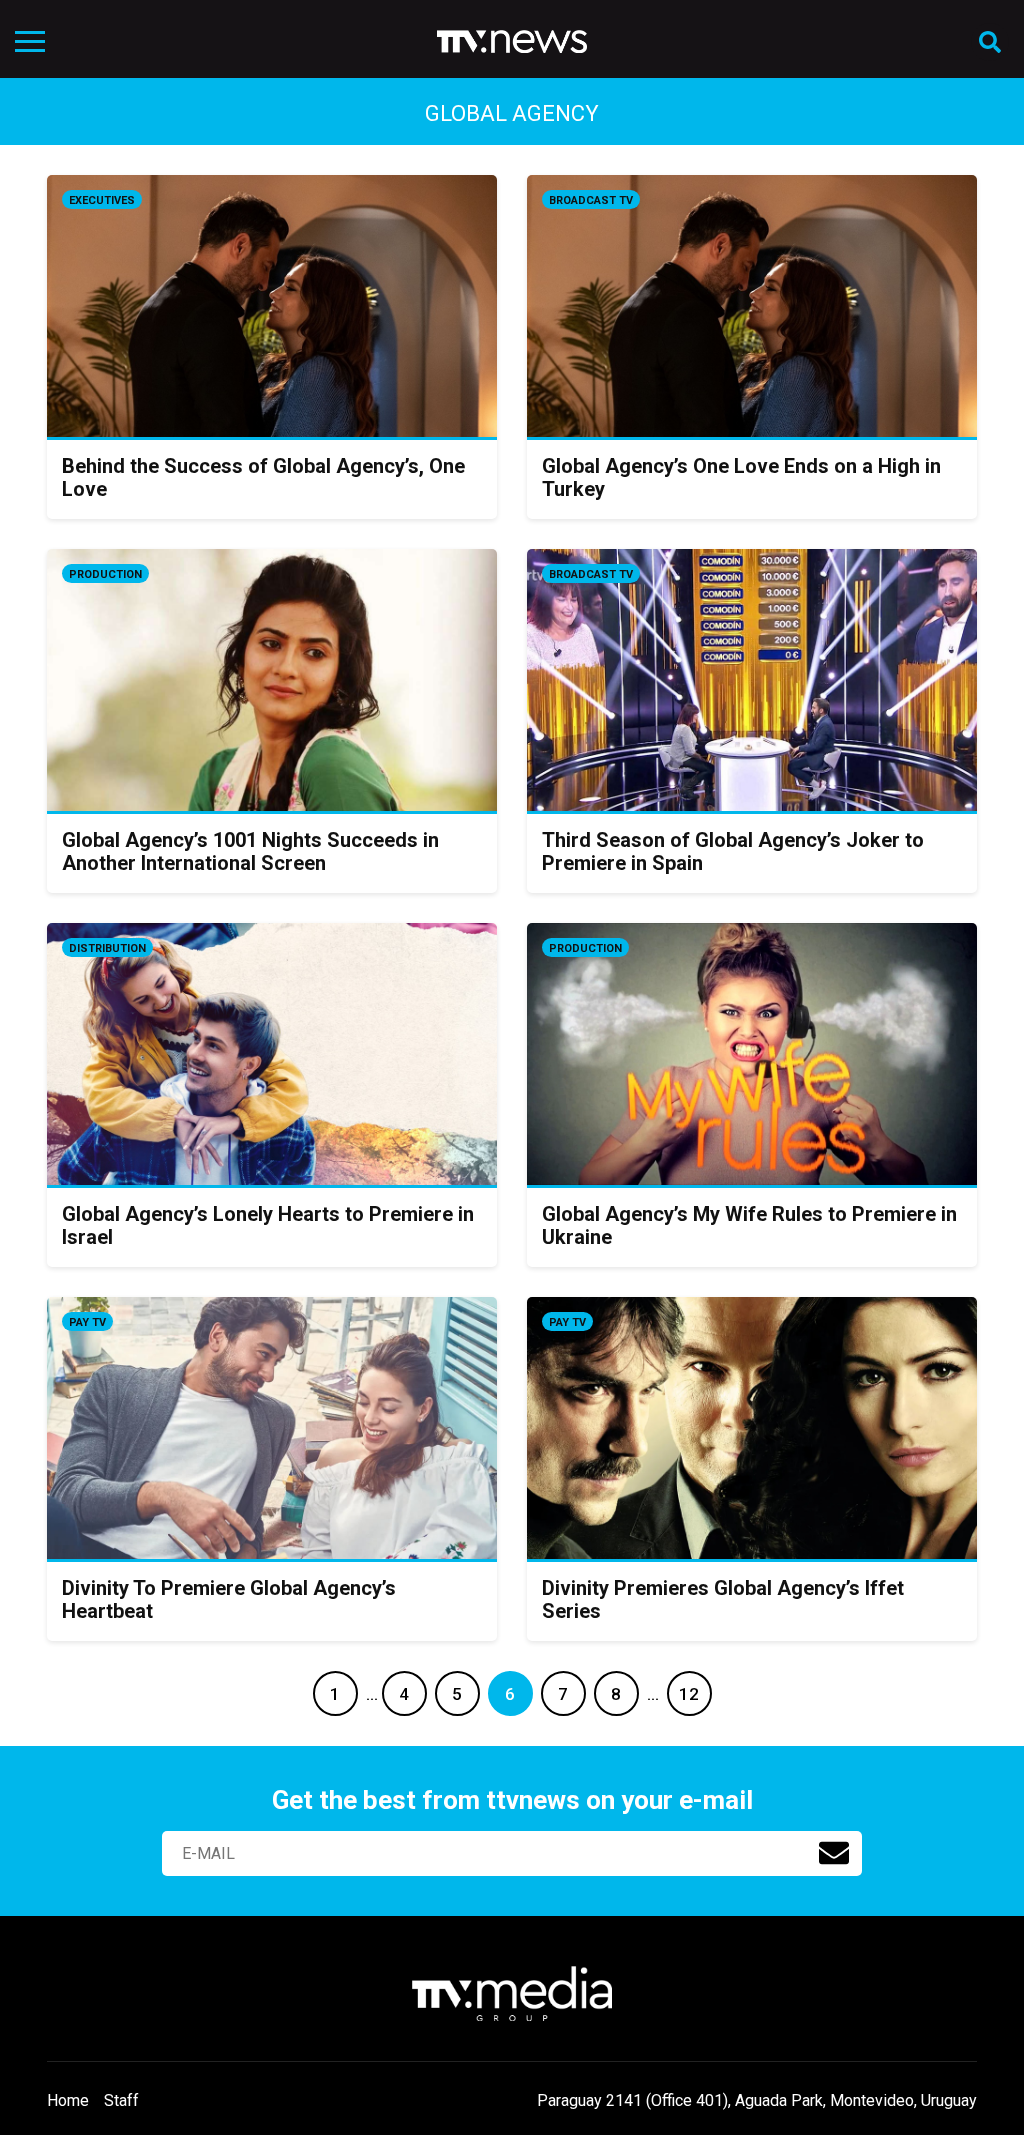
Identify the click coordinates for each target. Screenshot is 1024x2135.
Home (68, 2100)
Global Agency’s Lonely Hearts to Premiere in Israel (268, 1225)
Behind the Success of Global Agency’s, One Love (263, 477)
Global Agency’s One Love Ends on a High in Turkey (741, 477)
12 (689, 1694)
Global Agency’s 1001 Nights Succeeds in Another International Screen (250, 851)
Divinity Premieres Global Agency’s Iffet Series (723, 1599)
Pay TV (87, 1322)
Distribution (107, 948)
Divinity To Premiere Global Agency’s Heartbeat (229, 1599)
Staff (121, 2100)
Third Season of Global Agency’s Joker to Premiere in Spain (733, 851)
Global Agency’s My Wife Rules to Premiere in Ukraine (749, 1225)
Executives (102, 200)
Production (105, 574)
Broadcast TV (591, 200)
